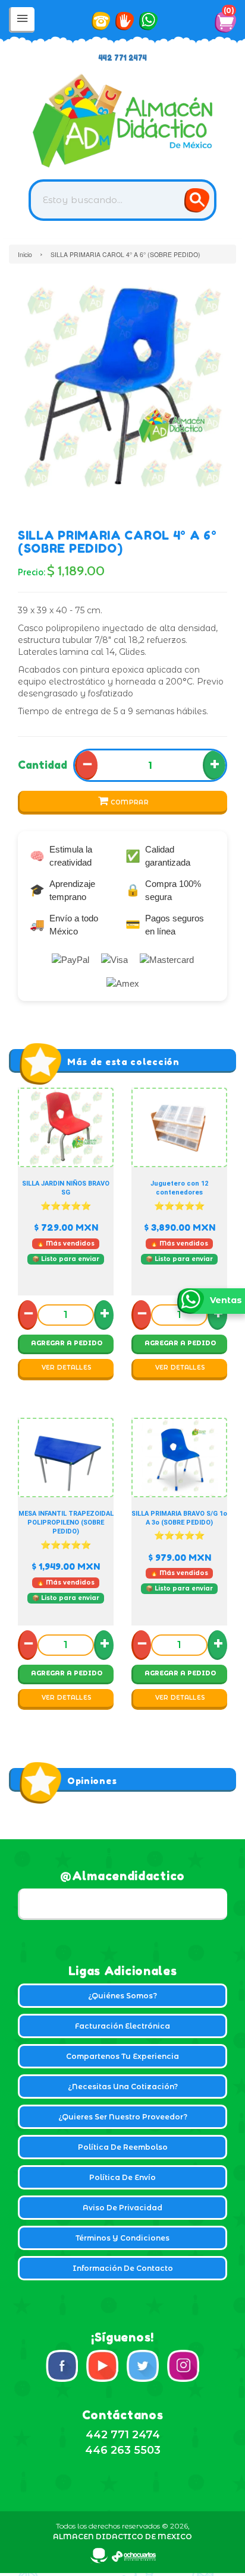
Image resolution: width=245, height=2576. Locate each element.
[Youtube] (102, 2366)
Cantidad (43, 765)
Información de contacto (123, 2268)
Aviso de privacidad (122, 2208)
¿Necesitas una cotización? (123, 2087)
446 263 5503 (123, 2450)
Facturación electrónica (122, 2026)
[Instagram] (183, 2366)
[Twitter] (143, 2366)
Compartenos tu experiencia (122, 2056)
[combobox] (123, 200)
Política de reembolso (123, 2147)
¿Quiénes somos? (122, 1996)
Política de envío (122, 2177)
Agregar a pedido (67, 1343)
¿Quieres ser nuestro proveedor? (123, 2117)
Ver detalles (67, 1368)
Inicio (25, 254)
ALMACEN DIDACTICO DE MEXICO (122, 2537)
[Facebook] (62, 2366)
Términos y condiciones (122, 2238)
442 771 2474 (123, 58)
